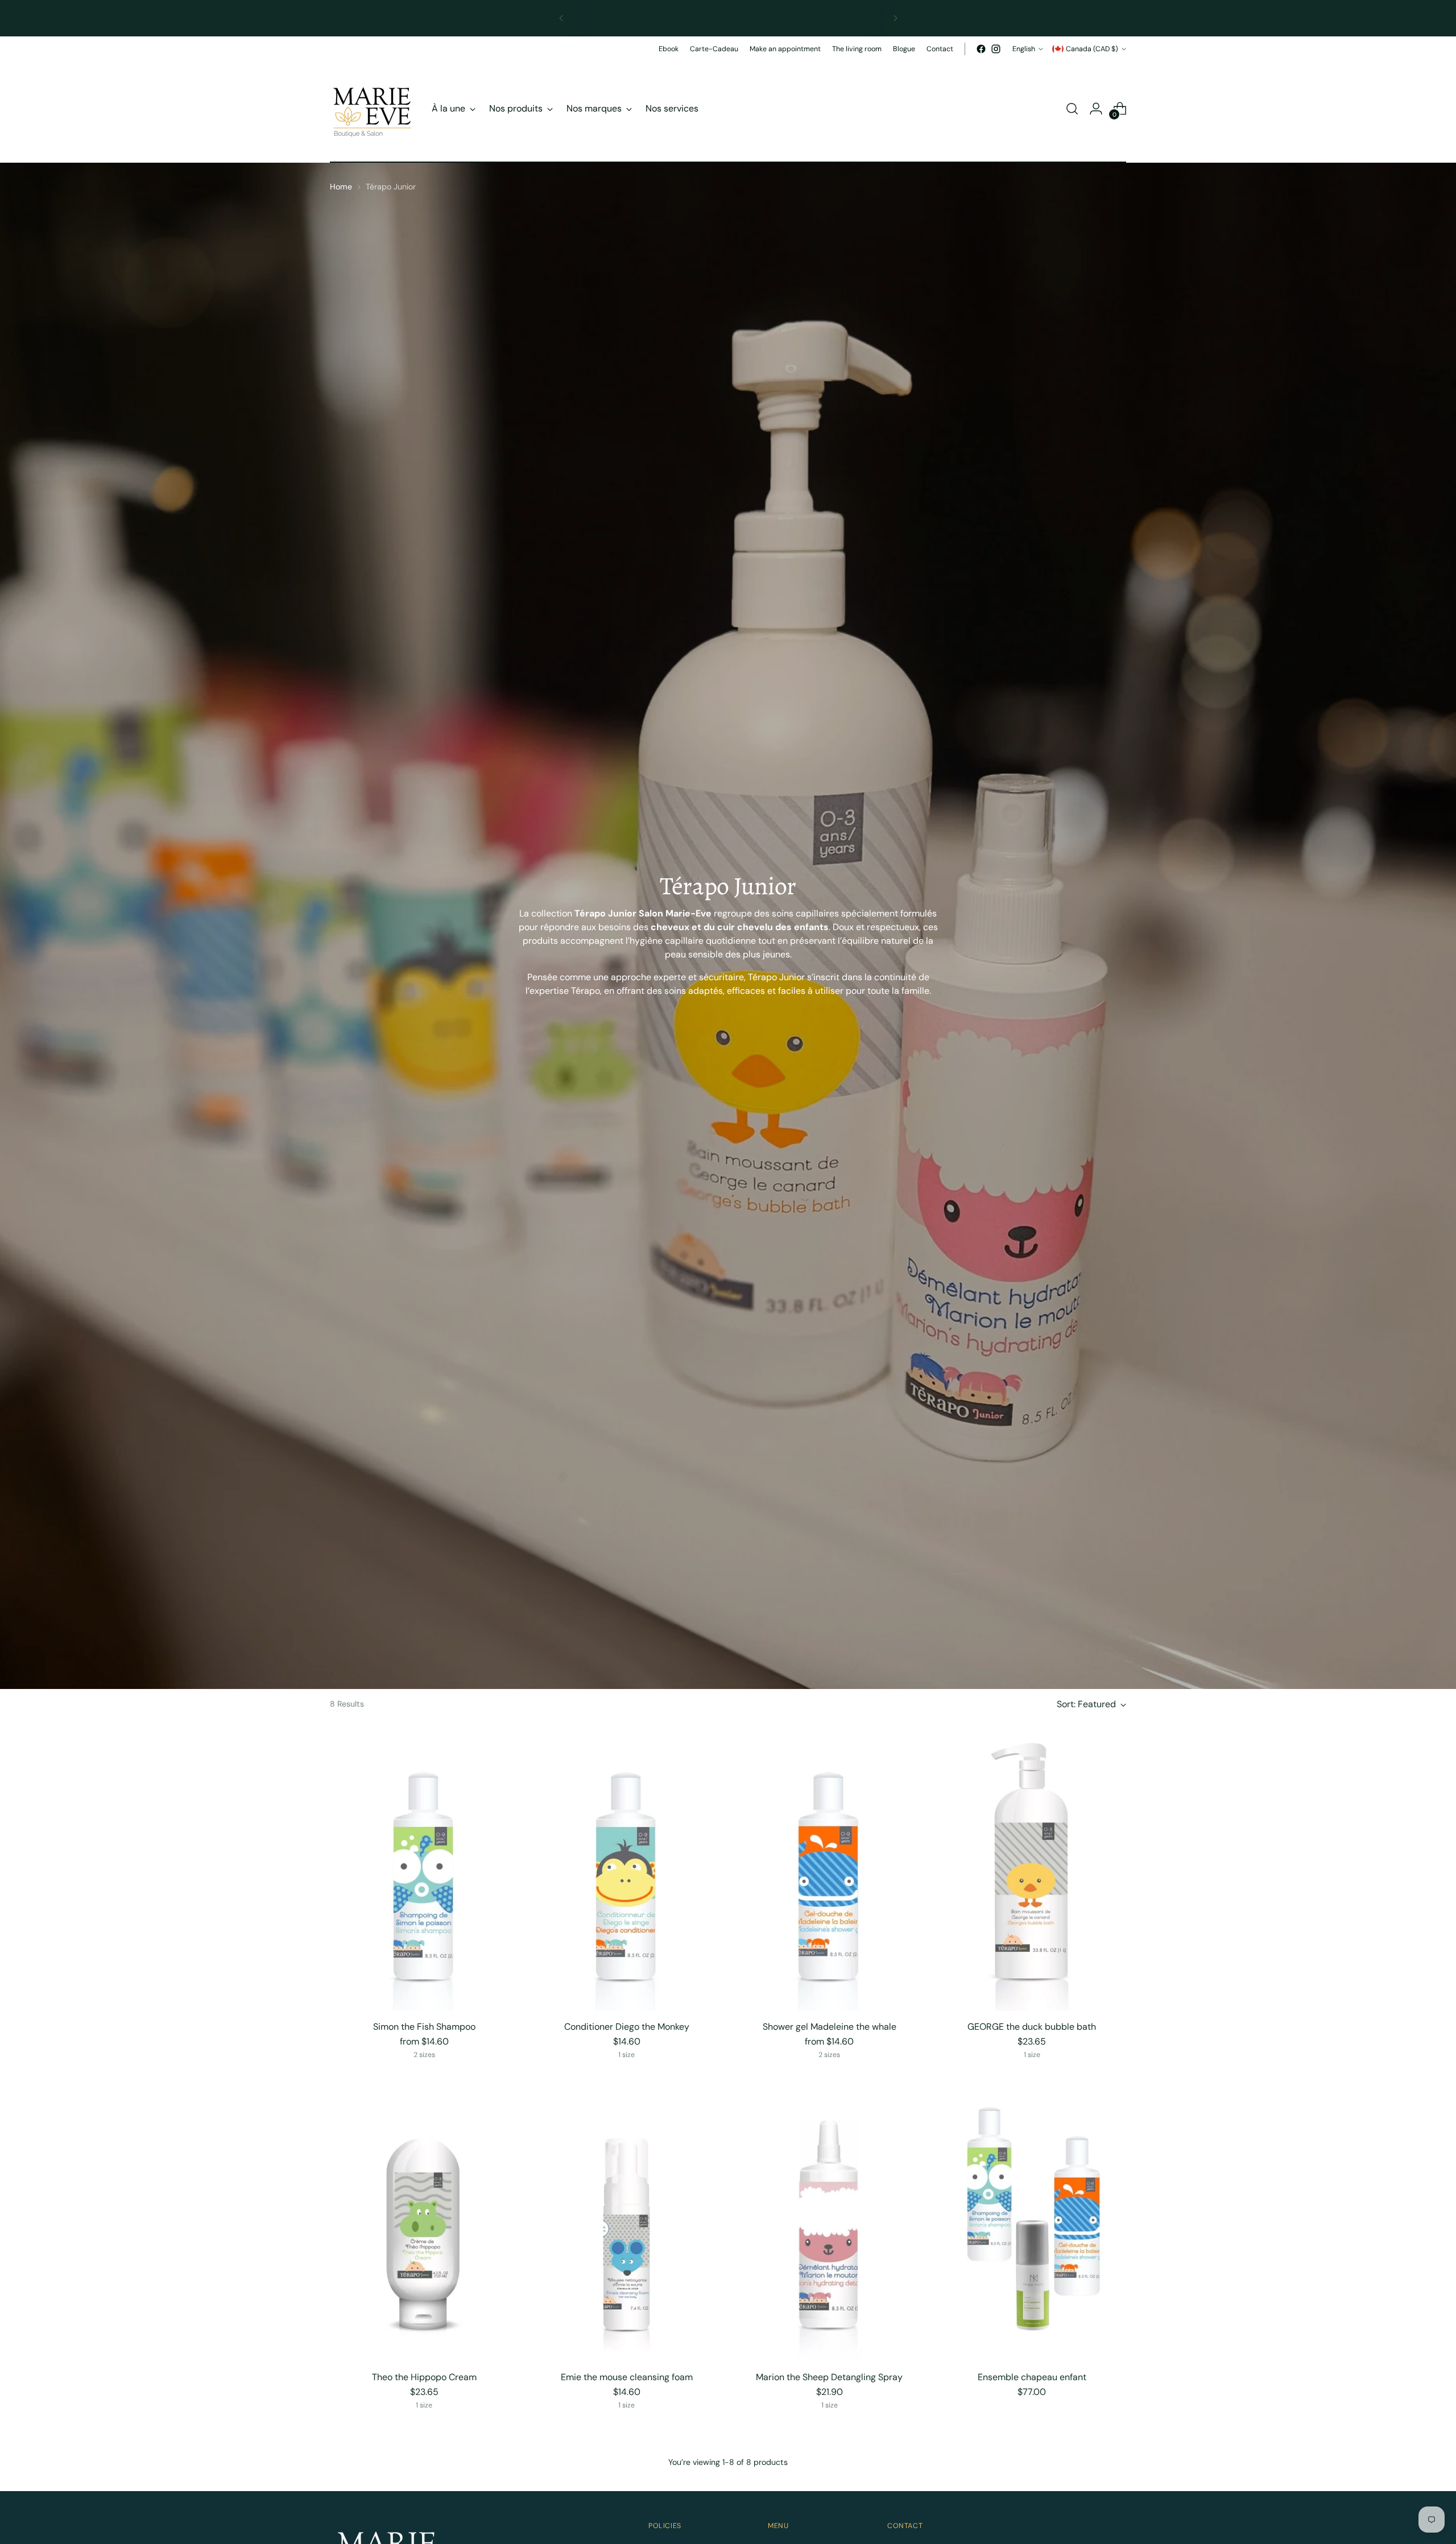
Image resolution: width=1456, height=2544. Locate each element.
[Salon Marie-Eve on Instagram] (996, 49)
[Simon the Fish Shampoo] (424, 1870)
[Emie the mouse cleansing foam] (626, 2220)
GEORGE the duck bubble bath (1032, 2027)
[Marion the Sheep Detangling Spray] (829, 2220)
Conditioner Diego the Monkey (627, 2027)
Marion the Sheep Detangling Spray (829, 2377)
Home (341, 187)
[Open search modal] (1072, 109)
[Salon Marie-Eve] (373, 109)
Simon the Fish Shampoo (424, 2027)
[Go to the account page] (1096, 109)
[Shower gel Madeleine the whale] (829, 1870)
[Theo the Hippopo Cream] (424, 2220)
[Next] (895, 18)
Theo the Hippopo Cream (424, 2377)
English (1024, 49)
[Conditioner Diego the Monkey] (626, 1870)
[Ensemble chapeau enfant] (1032, 2220)
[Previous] (561, 18)
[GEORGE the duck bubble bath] (1032, 1870)
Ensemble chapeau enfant (1032, 2377)
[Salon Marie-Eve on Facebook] (981, 49)
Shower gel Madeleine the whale (830, 2027)
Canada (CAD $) (1092, 49)
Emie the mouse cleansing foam (627, 2377)
